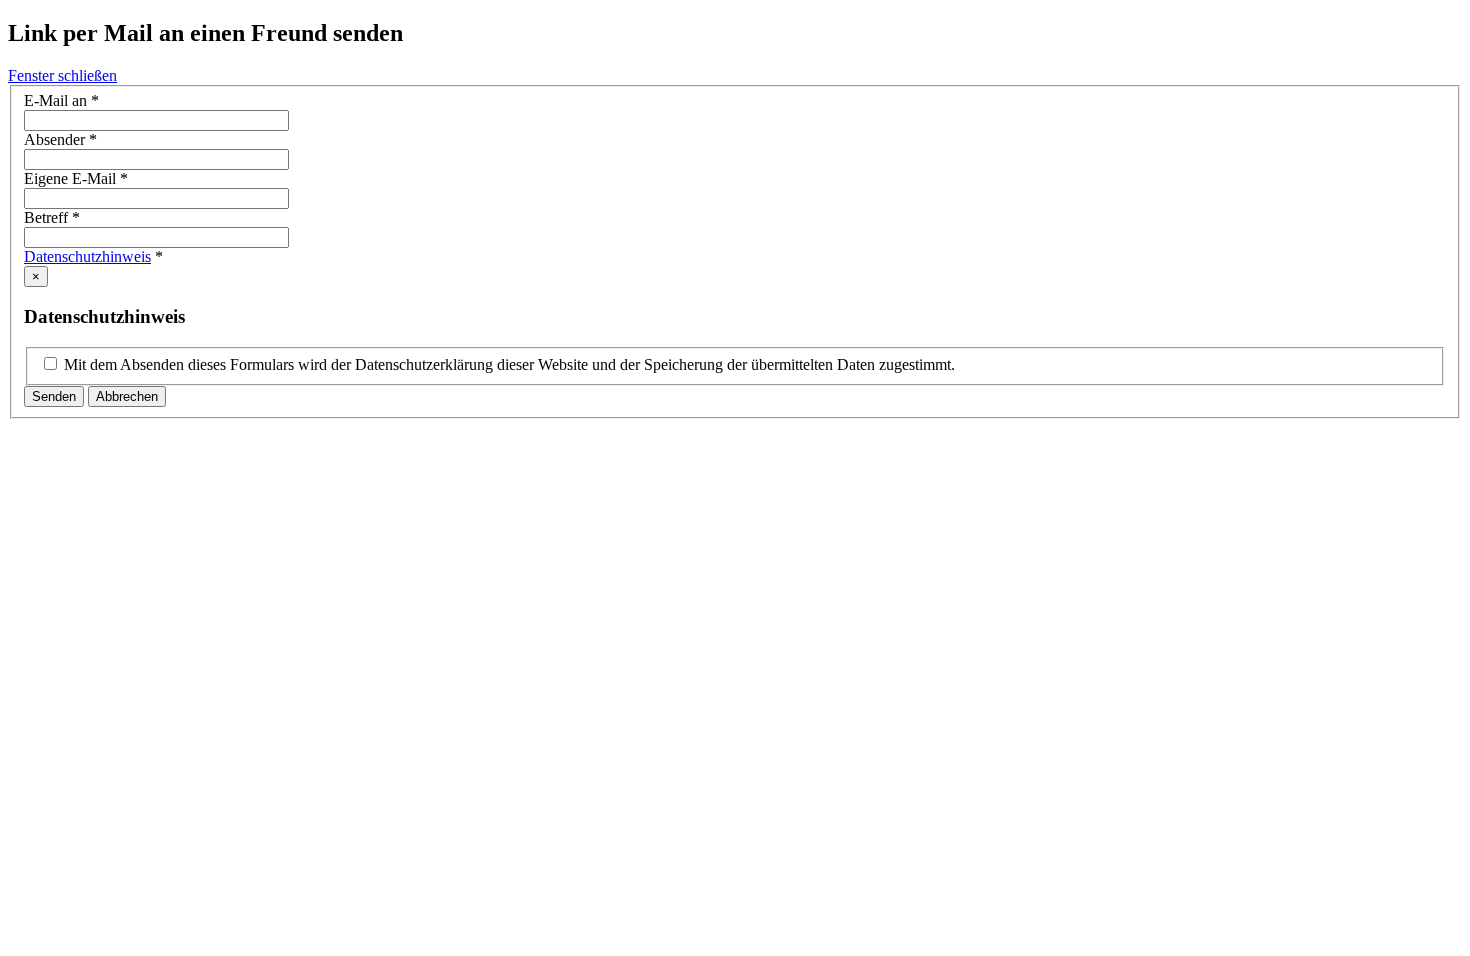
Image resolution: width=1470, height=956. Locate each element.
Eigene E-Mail (76, 178)
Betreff (52, 217)
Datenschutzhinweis (87, 256)
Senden (54, 396)
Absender (60, 139)
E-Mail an (61, 100)
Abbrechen (127, 396)
